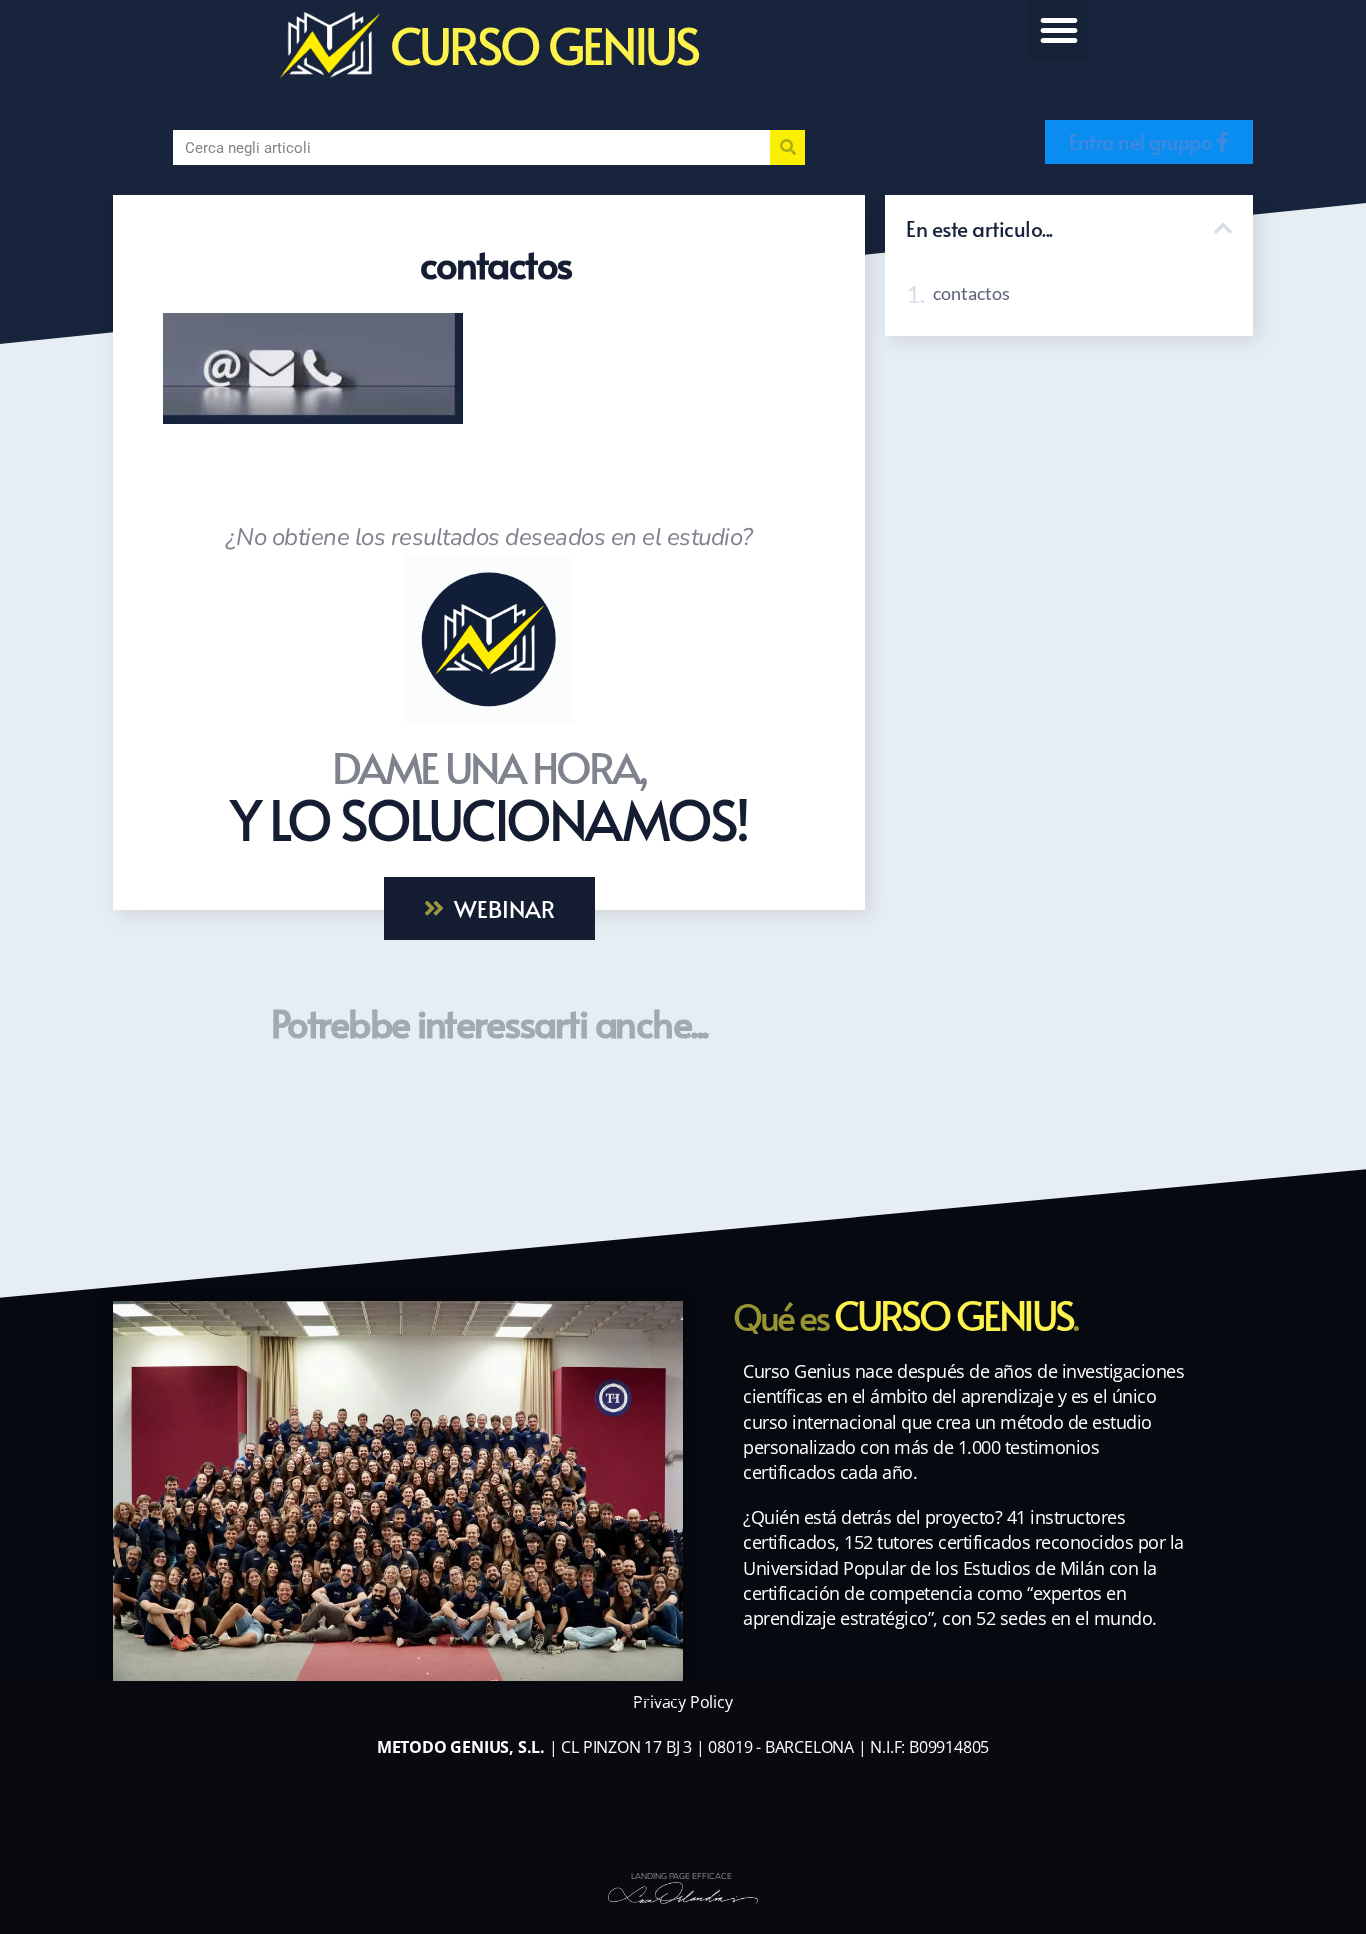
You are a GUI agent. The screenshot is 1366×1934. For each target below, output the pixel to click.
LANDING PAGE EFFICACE (681, 1876)
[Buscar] (787, 147)
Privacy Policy (682, 1702)
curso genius (544, 44)
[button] (1059, 30)
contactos (971, 293)
